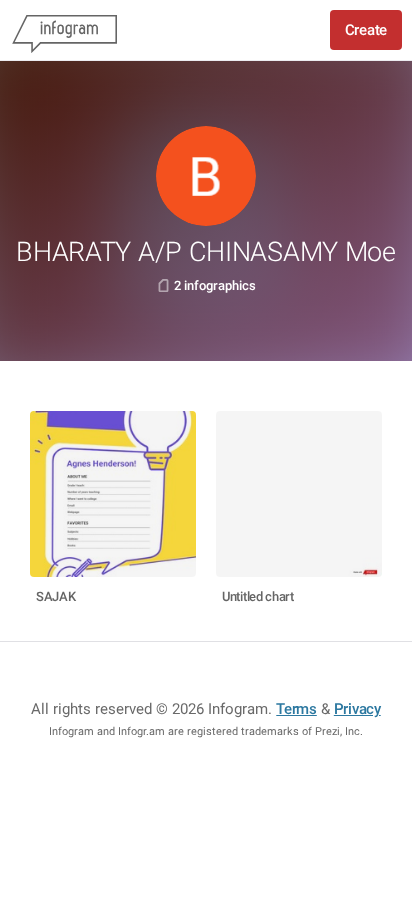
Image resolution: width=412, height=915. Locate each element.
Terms (296, 709)
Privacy (357, 709)
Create (366, 30)
